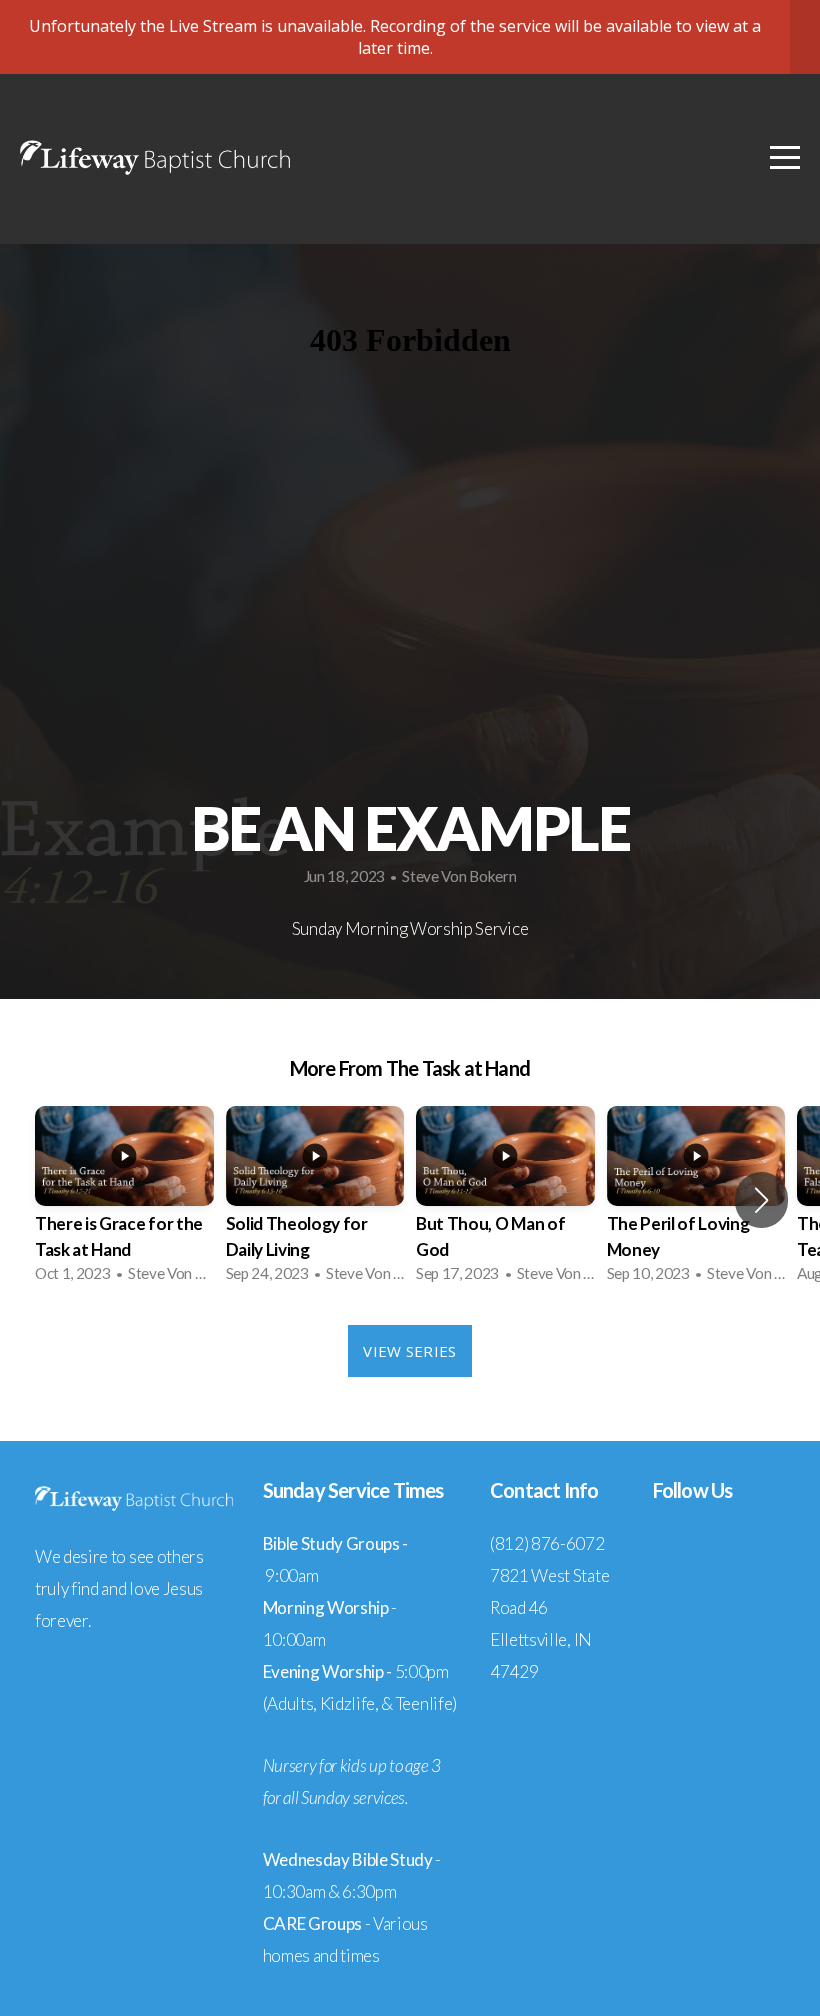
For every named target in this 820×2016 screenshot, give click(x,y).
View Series (409, 1351)
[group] (124, 1200)
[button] (761, 1200)
